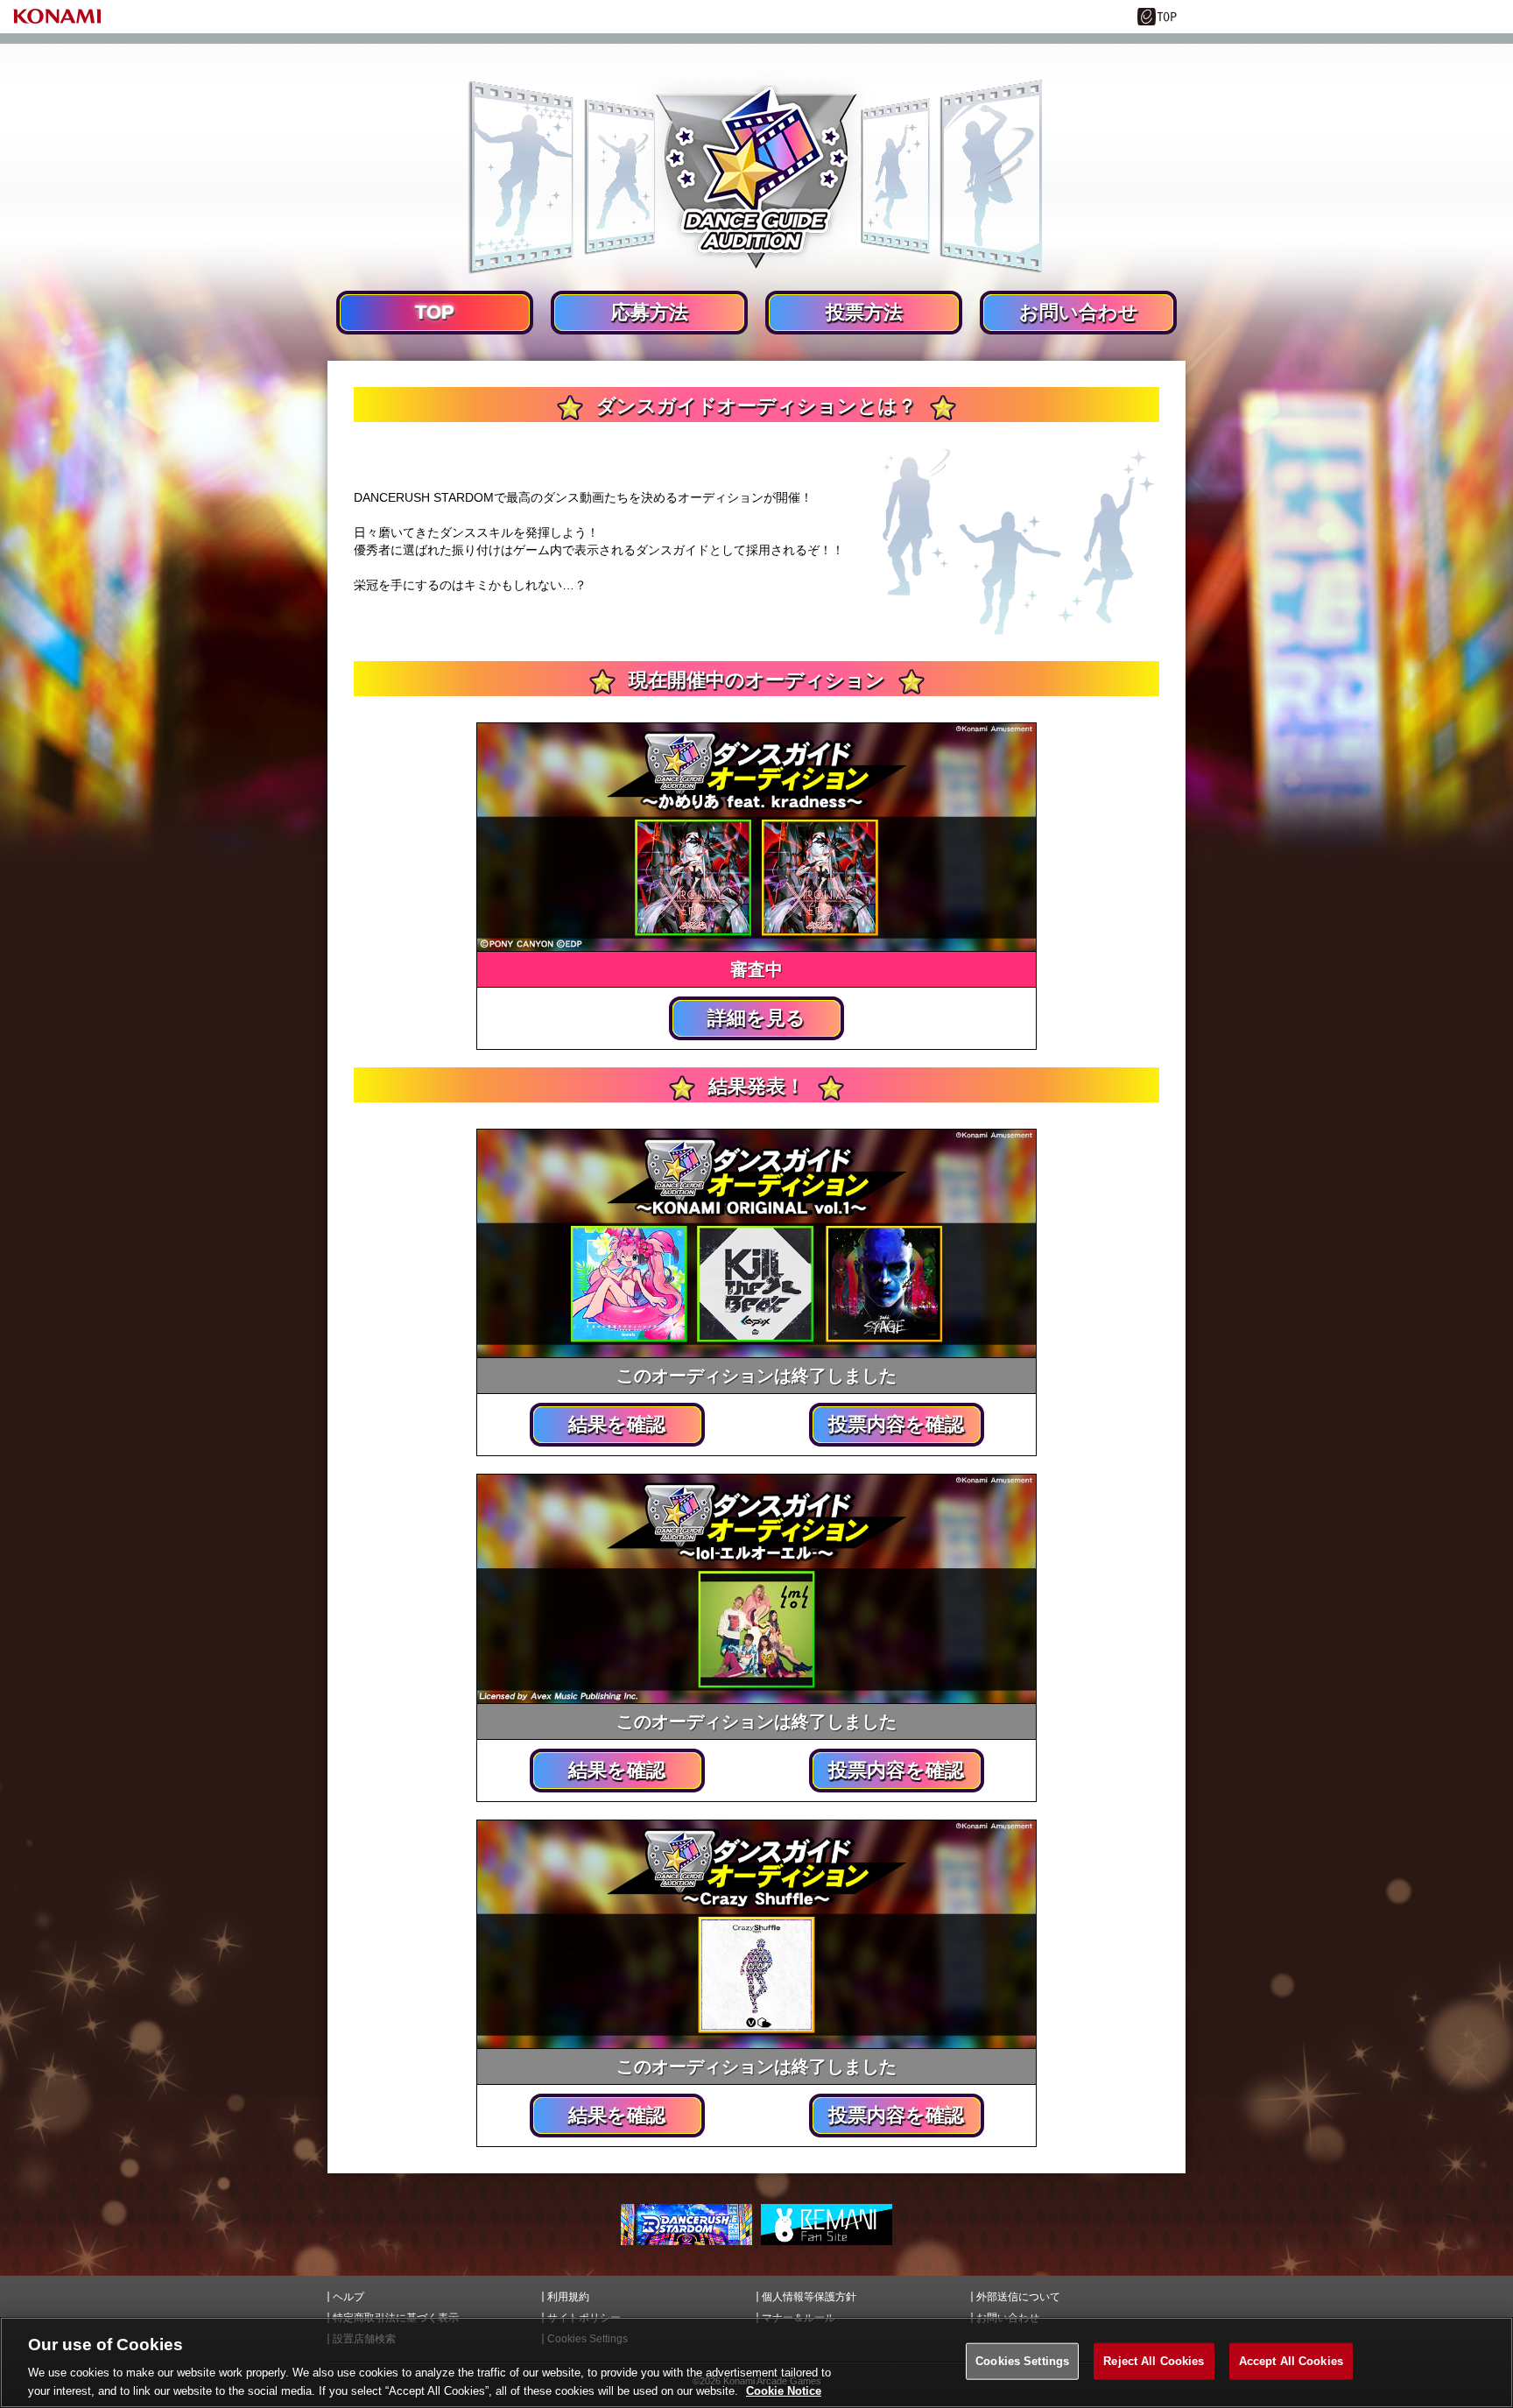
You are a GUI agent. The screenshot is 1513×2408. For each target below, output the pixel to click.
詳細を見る (756, 1018)
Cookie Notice (784, 2390)
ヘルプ (348, 2297)
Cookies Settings (1022, 2361)
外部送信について (1018, 2297)
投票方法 (864, 312)
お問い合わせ (1079, 312)
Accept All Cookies (1291, 2361)
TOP (435, 312)
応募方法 (650, 312)
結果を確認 (617, 1424)
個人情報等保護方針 (809, 2297)
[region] (756, 2362)
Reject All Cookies (1154, 2361)
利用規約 (568, 2297)
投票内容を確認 (896, 1424)
